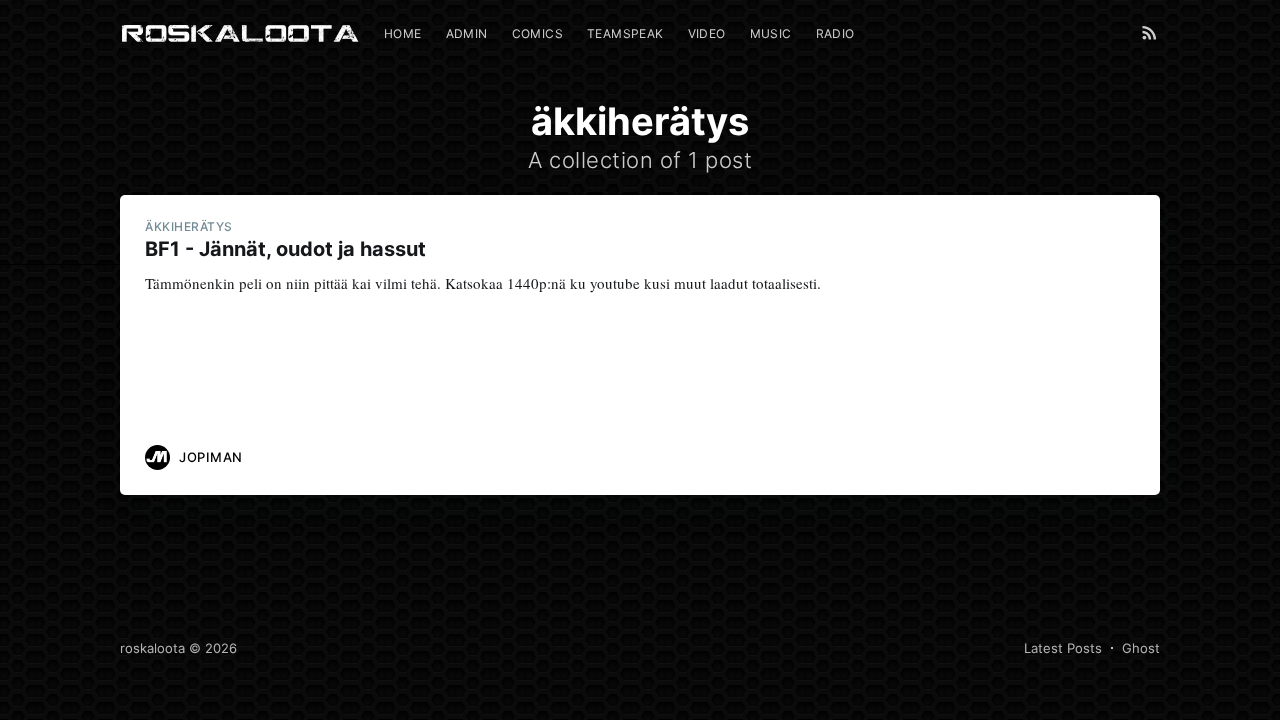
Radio (835, 33)
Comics (537, 33)
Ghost (1141, 648)
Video (707, 33)
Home (403, 33)
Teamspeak (625, 33)
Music (771, 33)
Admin (467, 33)
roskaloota (152, 648)
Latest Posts (1063, 648)
